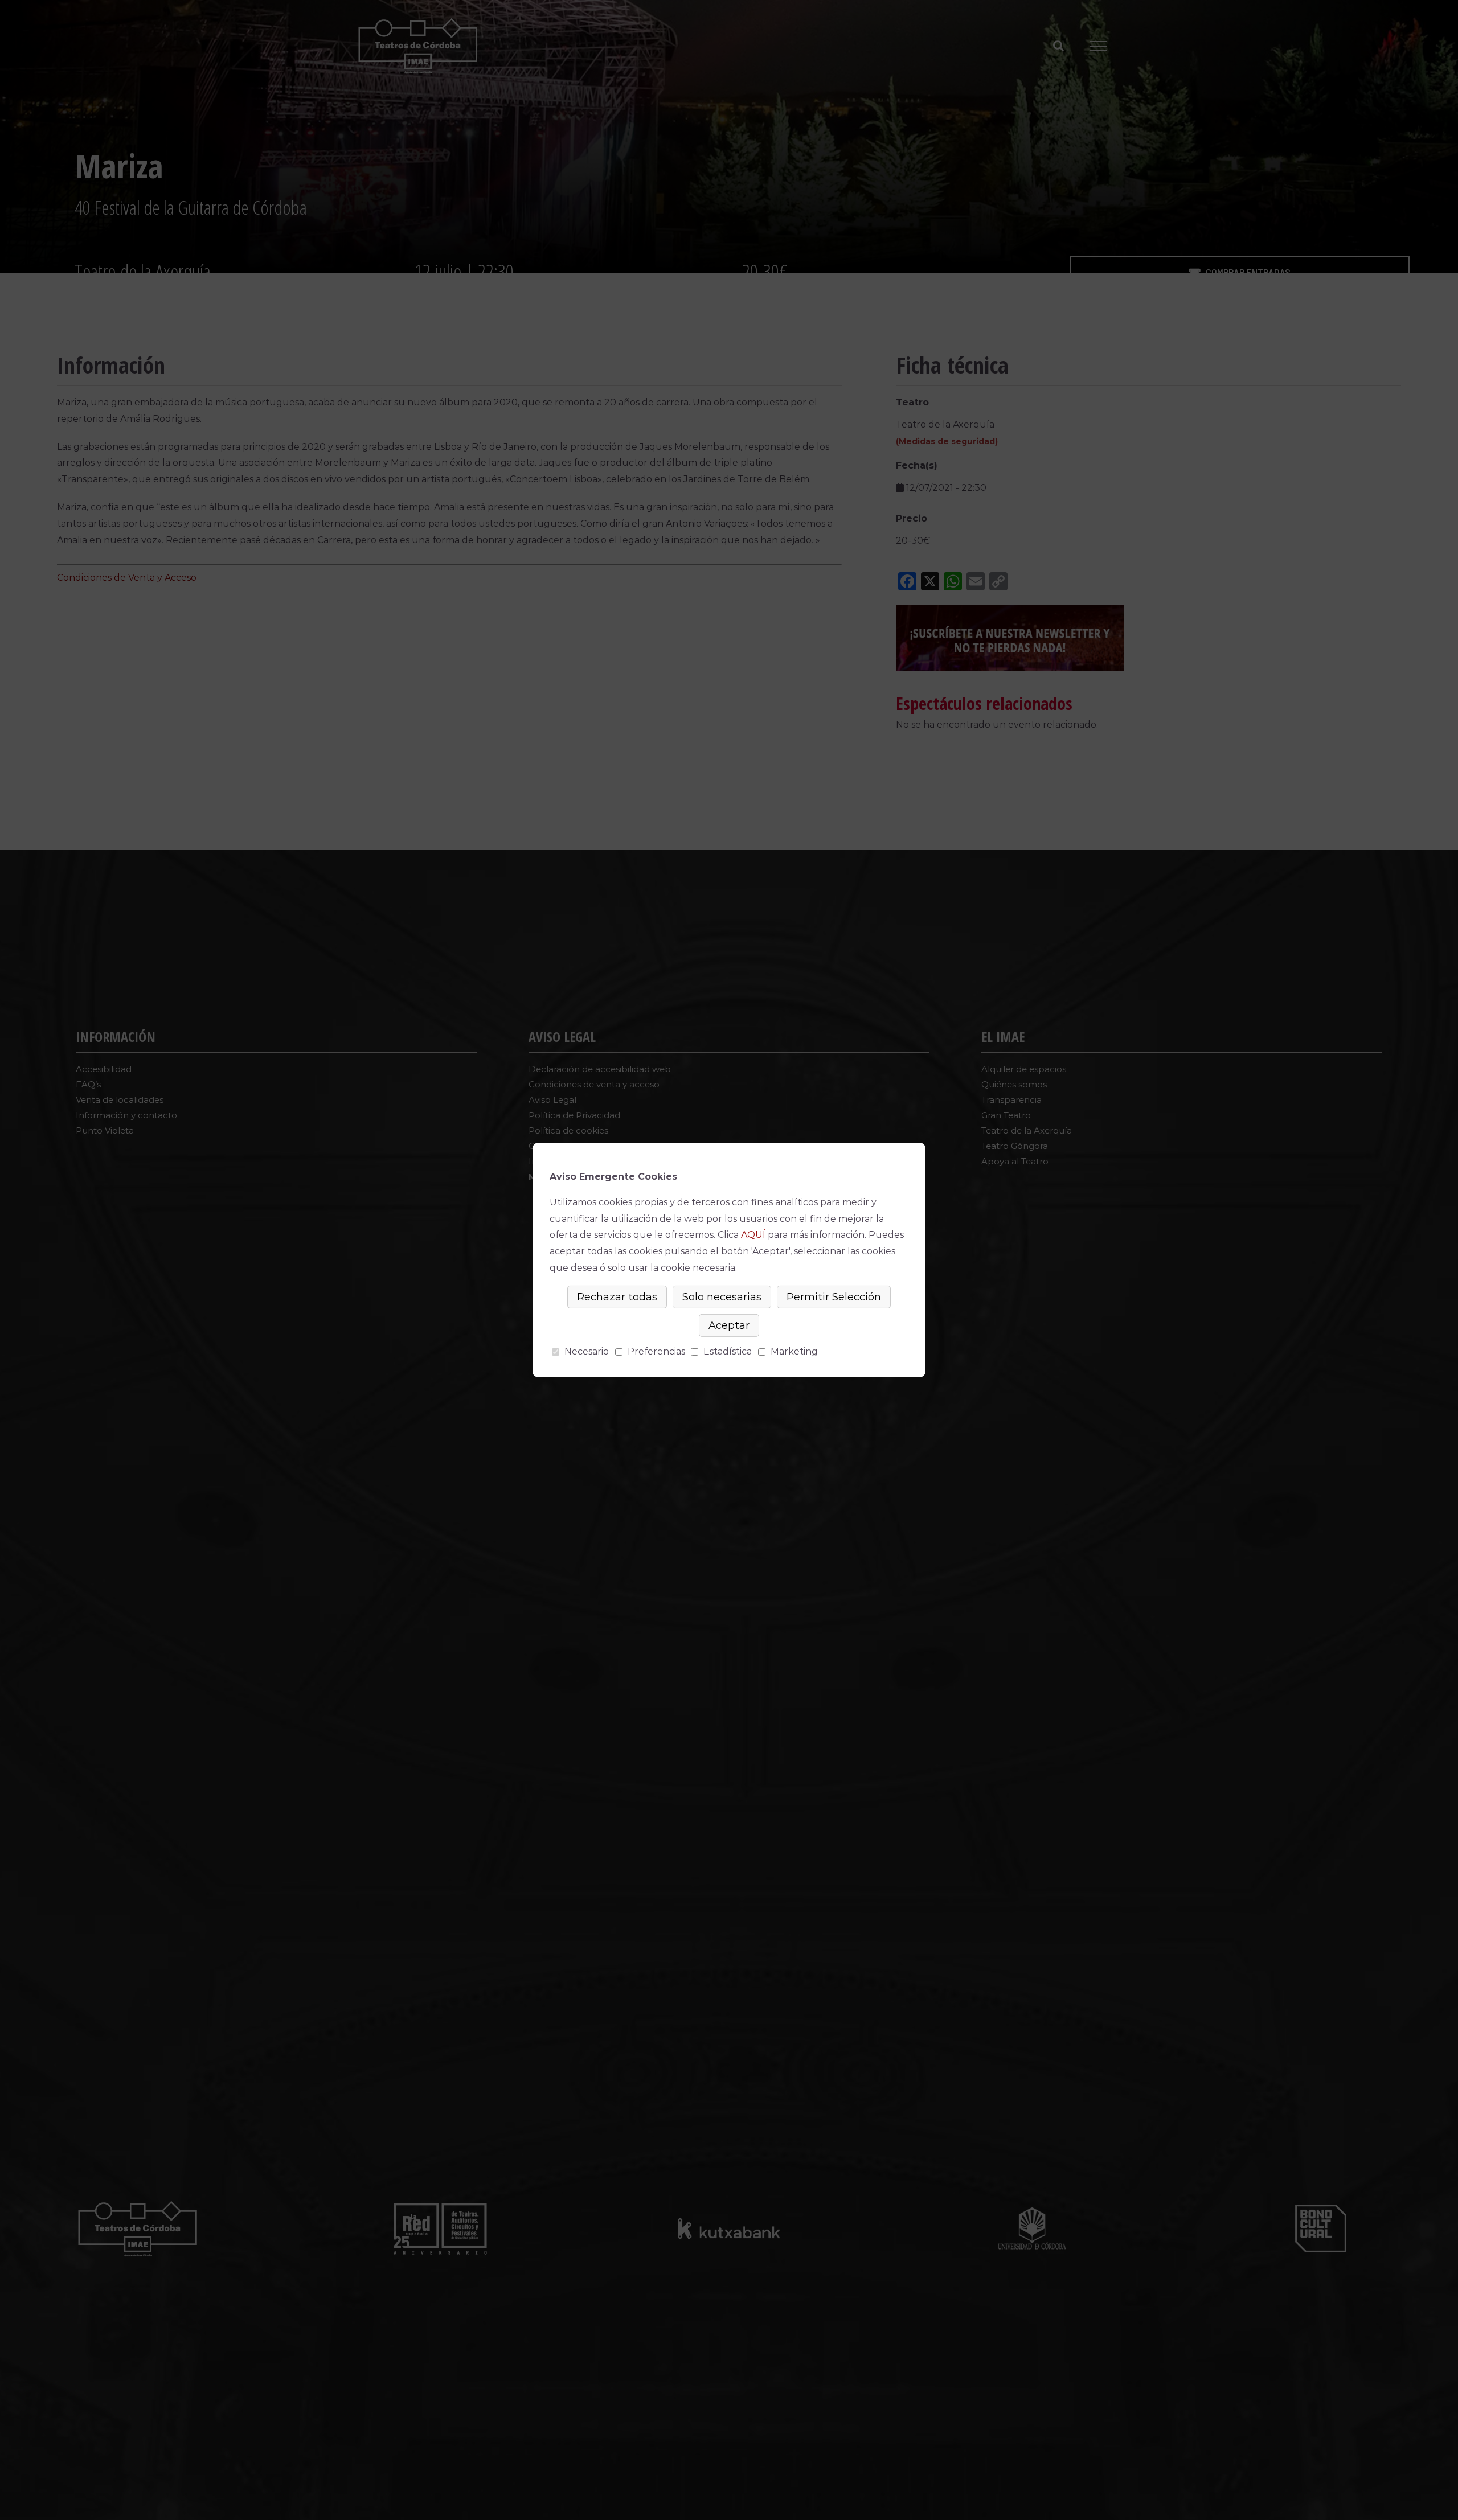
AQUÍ (753, 1235)
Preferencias (656, 1351)
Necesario (587, 1351)
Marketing (794, 1351)
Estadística (728, 1351)
